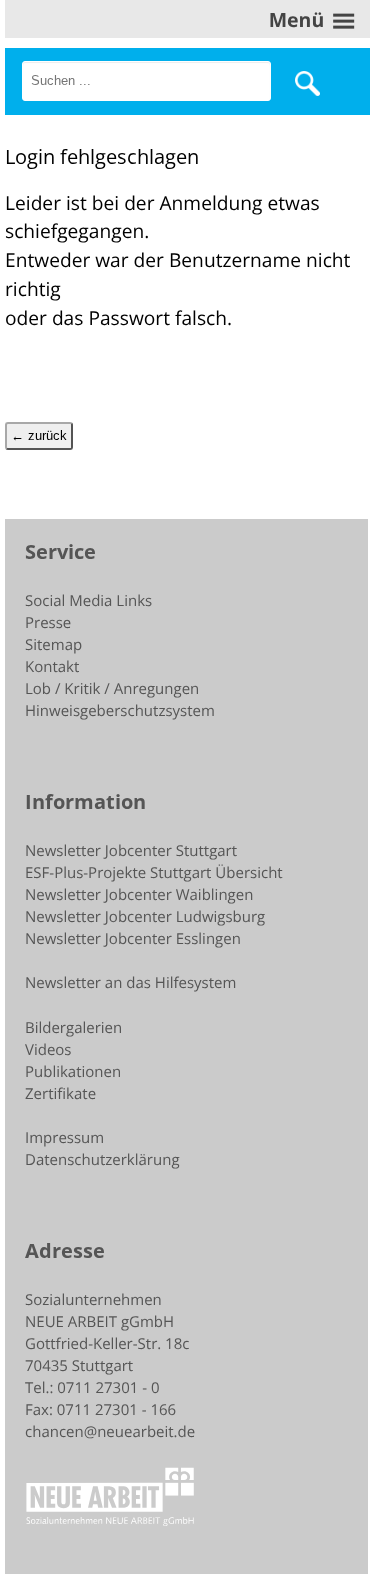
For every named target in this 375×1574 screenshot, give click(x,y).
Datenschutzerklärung (102, 1160)
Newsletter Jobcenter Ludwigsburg (145, 917)
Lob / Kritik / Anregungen (112, 689)
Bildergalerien (73, 1028)
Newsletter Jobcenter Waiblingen (139, 895)
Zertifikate (60, 1094)
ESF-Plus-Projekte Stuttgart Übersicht (154, 873)
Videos (48, 1050)
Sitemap (53, 645)
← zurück (39, 435)
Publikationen (73, 1072)
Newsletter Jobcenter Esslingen (133, 939)
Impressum (64, 1138)
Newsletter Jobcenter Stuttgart (131, 851)
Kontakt (52, 667)
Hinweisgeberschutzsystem (120, 711)
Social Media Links (88, 601)
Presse (48, 623)
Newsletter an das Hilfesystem (130, 983)
